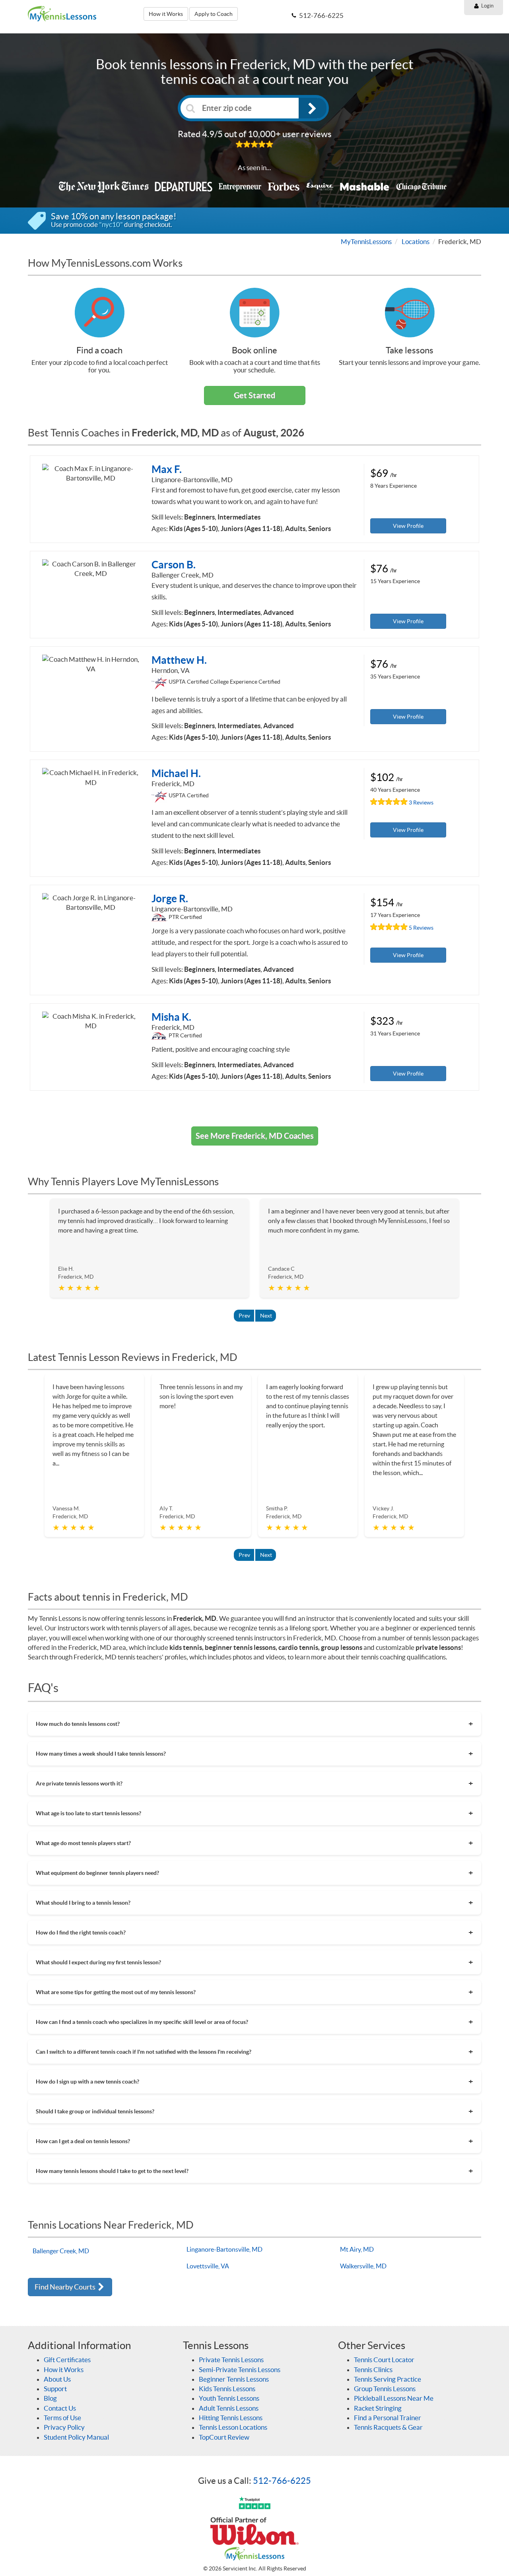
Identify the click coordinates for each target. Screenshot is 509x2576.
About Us (57, 2379)
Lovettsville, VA (208, 2266)
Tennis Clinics (373, 2370)
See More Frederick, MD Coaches (255, 1136)
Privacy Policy (64, 2427)
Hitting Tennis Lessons (231, 2418)
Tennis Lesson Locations (233, 2427)
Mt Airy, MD (357, 2249)
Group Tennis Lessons (385, 2389)
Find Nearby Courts (66, 2287)
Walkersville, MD (363, 2266)
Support (55, 2389)
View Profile (408, 526)
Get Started (254, 395)
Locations (416, 241)
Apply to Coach (214, 14)
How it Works (166, 14)
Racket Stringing (378, 2408)
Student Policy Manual (76, 2437)
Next (266, 1316)
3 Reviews (421, 802)
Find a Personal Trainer (388, 2418)
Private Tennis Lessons (231, 2360)
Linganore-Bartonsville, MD (224, 2249)
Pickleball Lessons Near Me (394, 2398)
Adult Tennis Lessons (229, 2408)
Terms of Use (62, 2418)
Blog (50, 2398)
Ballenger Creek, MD (61, 2251)
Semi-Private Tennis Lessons (240, 2370)
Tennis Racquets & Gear (388, 2427)
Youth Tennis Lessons (229, 2398)
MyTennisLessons (366, 241)
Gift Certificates (67, 2360)
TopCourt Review (224, 2437)
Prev (244, 1316)
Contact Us (60, 2408)
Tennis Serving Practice (388, 2379)
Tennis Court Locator (384, 2360)
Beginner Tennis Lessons (234, 2379)
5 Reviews (421, 928)
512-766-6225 (282, 2481)
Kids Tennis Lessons (227, 2389)
